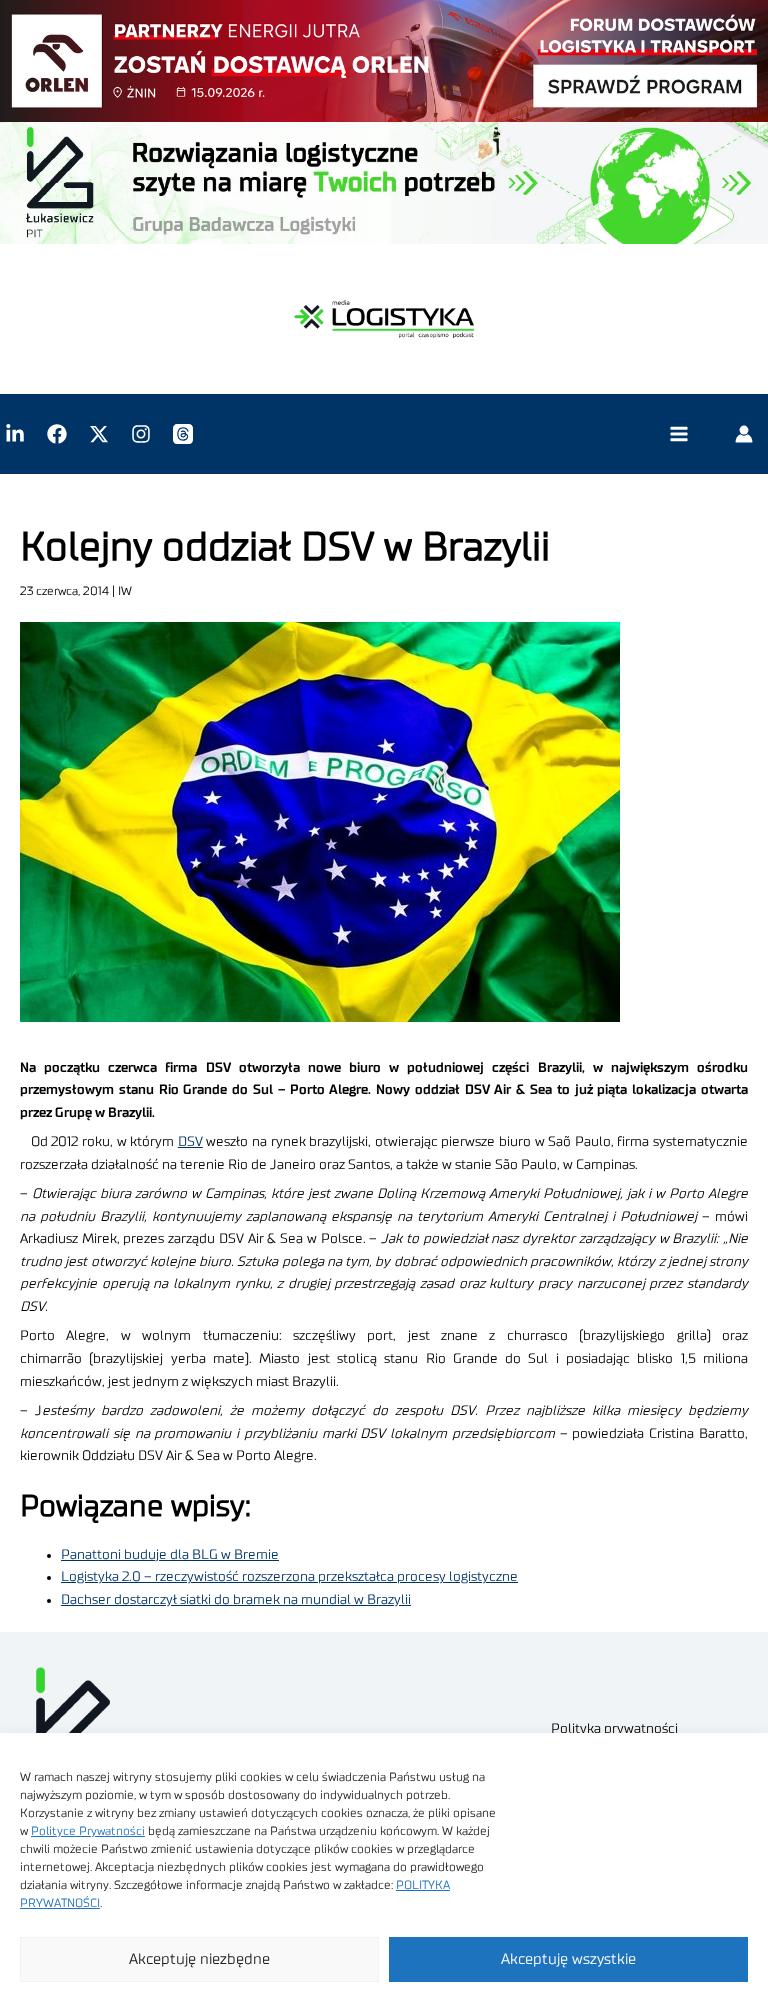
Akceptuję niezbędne (199, 1959)
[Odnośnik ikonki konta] (744, 434)
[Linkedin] (15, 434)
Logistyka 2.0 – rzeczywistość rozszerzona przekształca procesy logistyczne (289, 1577)
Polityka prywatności (614, 1729)
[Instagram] (141, 434)
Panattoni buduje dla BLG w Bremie (170, 1555)
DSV (190, 1142)
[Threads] (183, 434)
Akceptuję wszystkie (568, 1959)
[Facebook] (57, 434)
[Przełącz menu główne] (678, 434)
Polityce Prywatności (88, 1831)
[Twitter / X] (99, 434)
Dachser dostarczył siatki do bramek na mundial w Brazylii (236, 1600)
